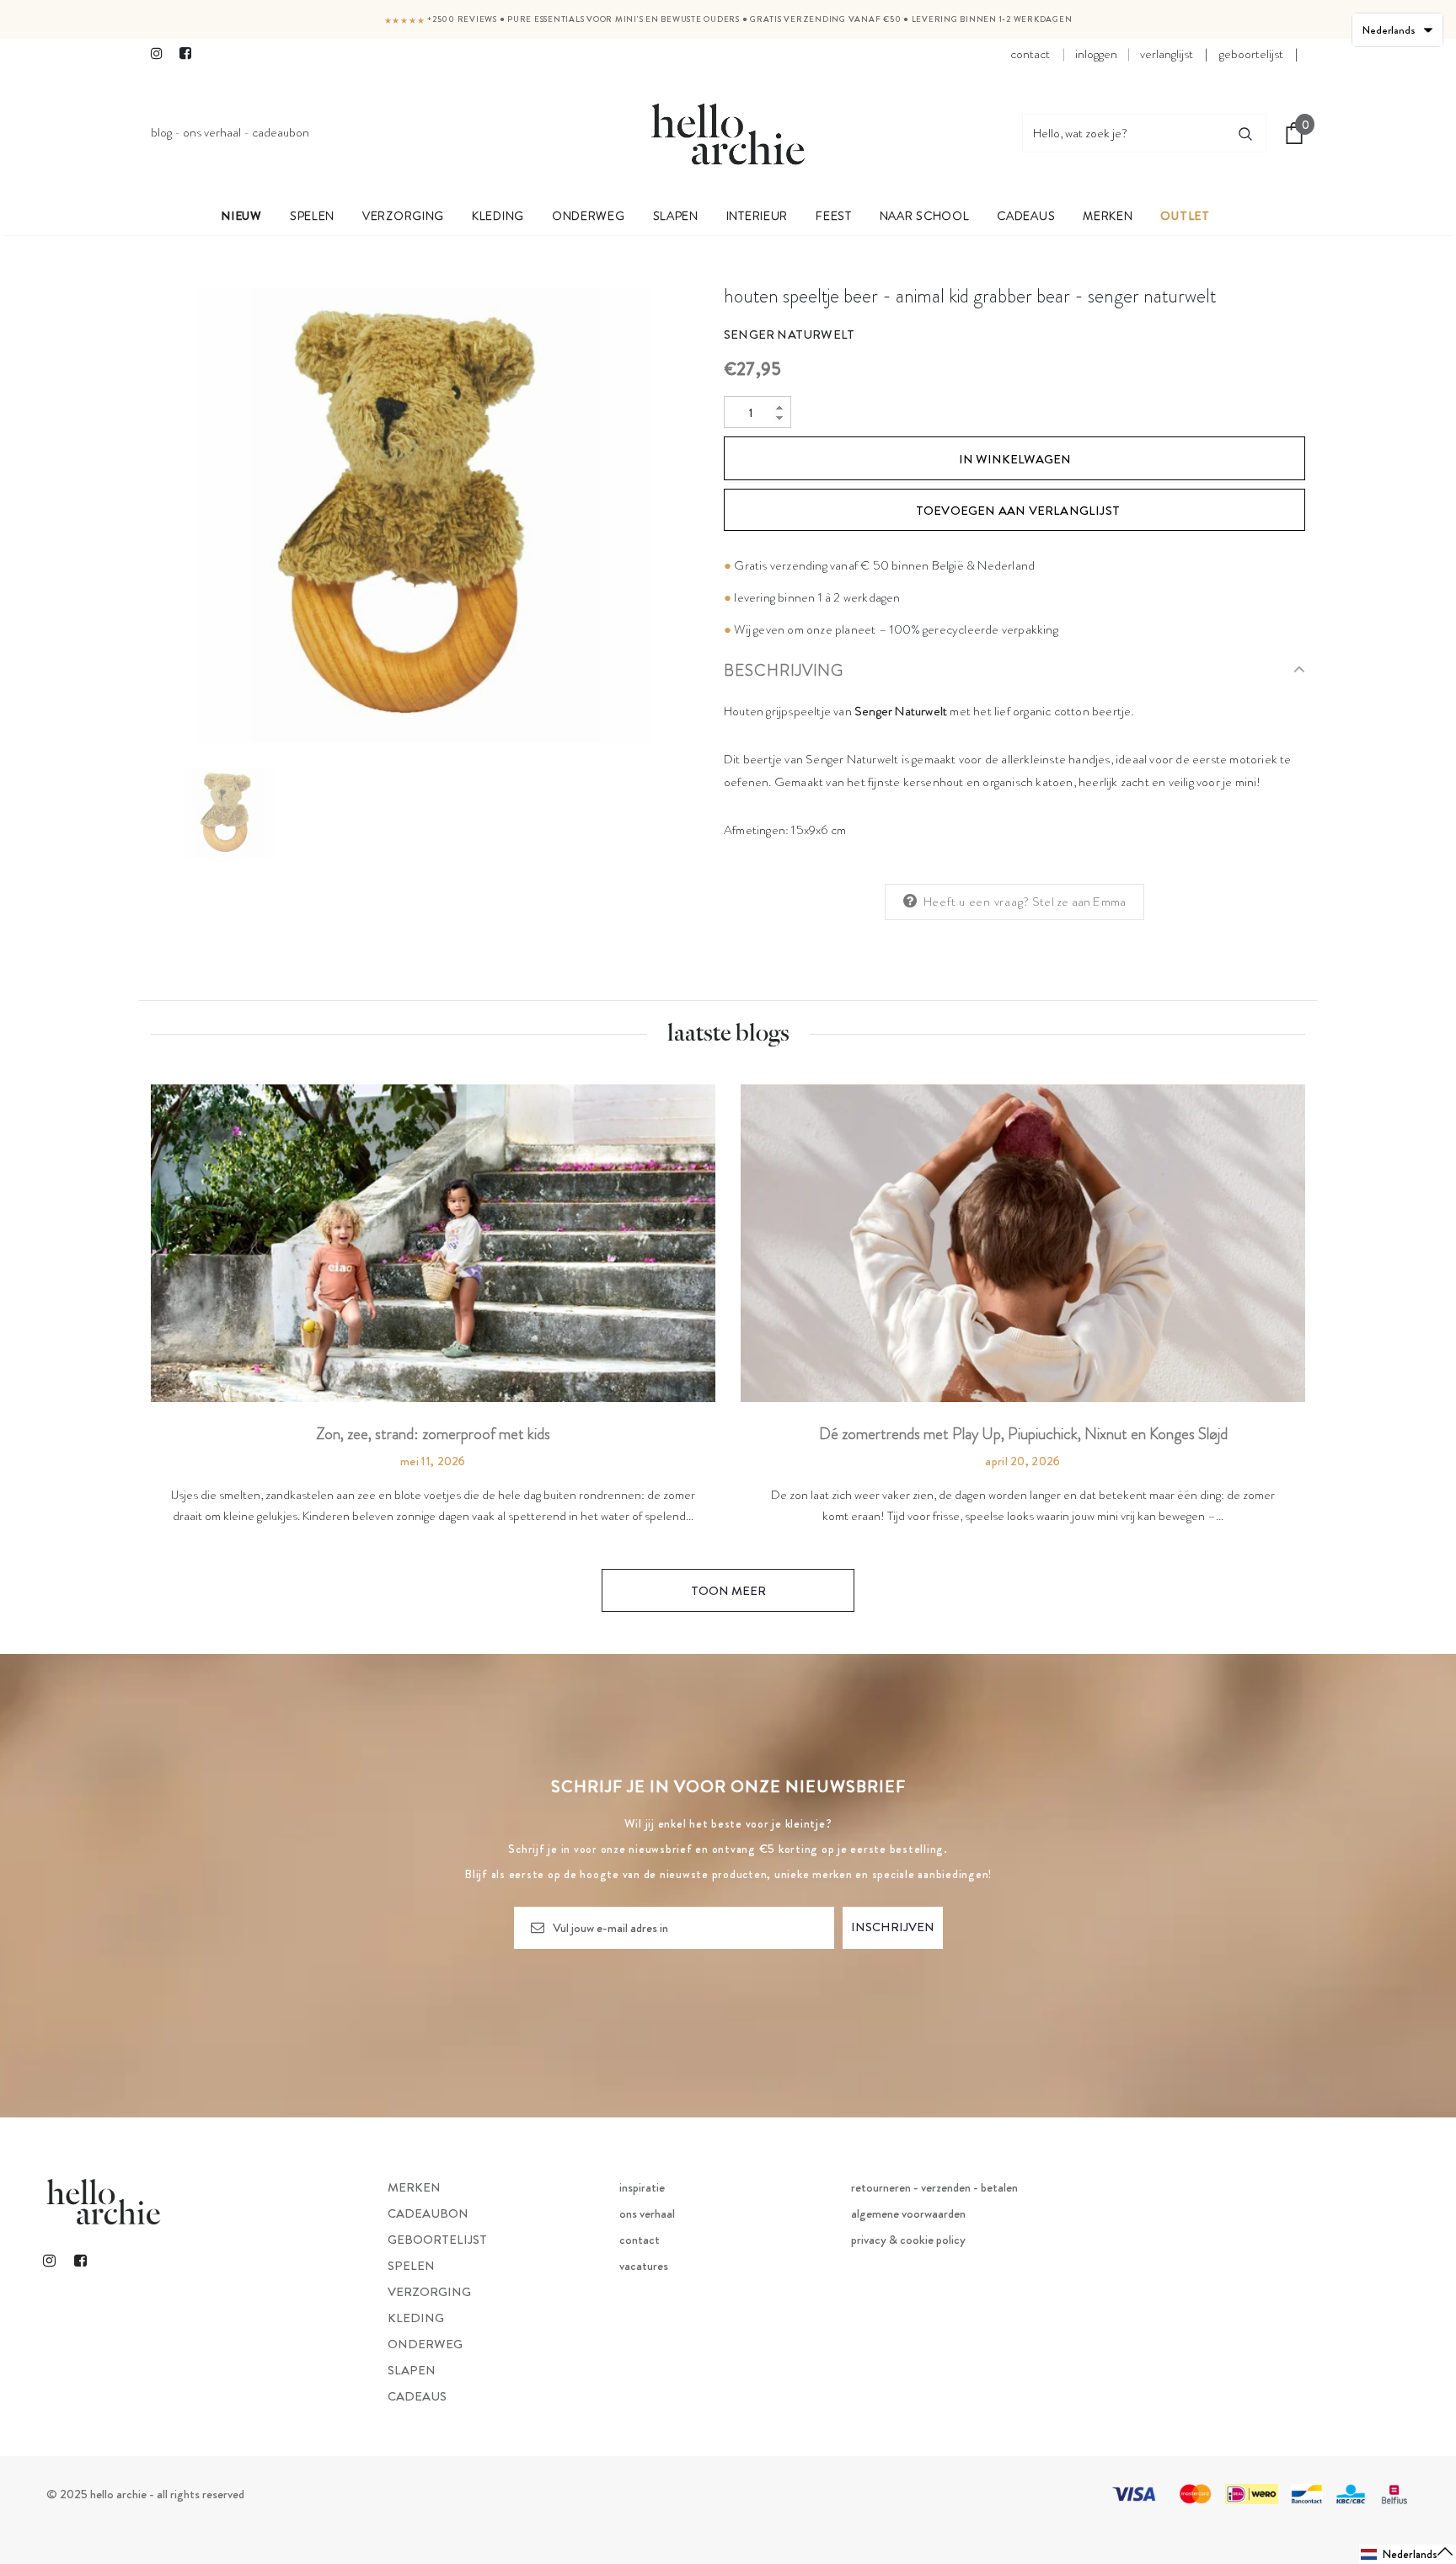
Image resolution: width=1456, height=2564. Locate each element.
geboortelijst (1251, 54)
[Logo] (728, 133)
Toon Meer (728, 1591)
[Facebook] (190, 55)
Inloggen (1096, 54)
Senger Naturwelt (789, 335)
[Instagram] (161, 55)
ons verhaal (212, 132)
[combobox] (1124, 133)
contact (1030, 54)
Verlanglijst (1167, 54)
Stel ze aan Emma (1079, 902)
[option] (425, 516)
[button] (1408, 2554)
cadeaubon (281, 132)
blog (161, 132)
